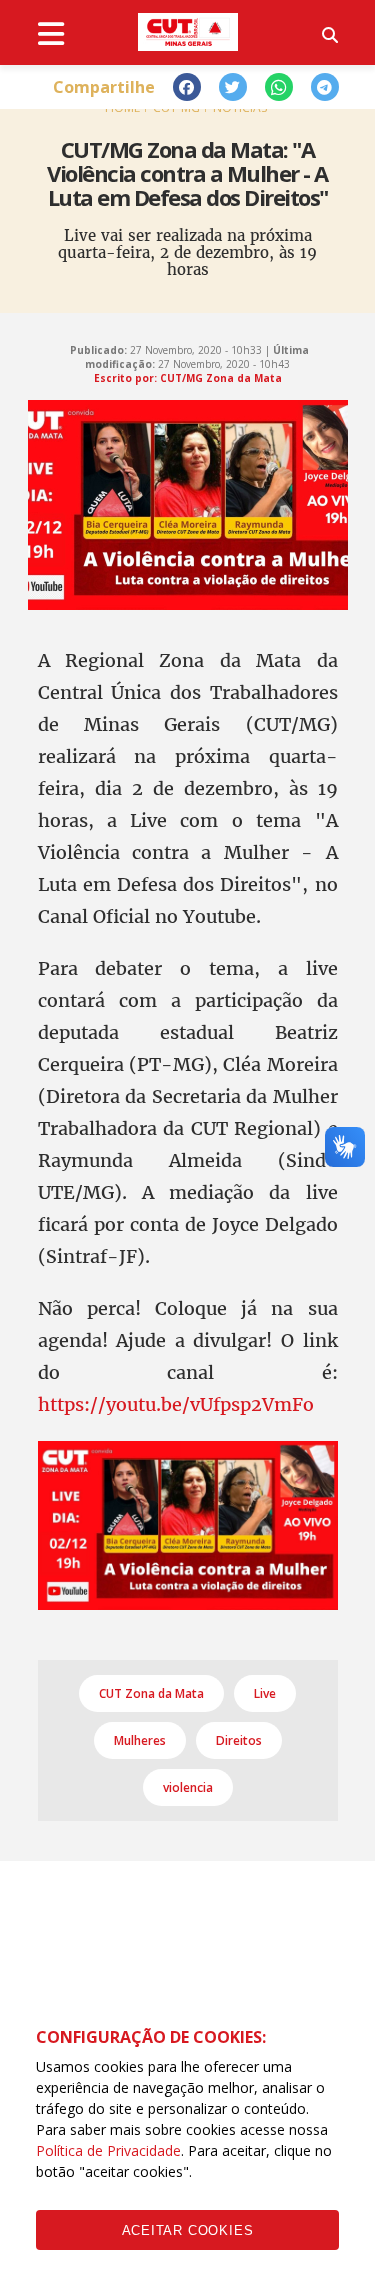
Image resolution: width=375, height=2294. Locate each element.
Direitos (239, 1740)
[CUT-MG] (188, 32)
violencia (188, 1787)
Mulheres (140, 1740)
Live (265, 1693)
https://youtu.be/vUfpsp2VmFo (176, 1404)
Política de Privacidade (108, 2150)
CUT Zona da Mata (151, 1693)
